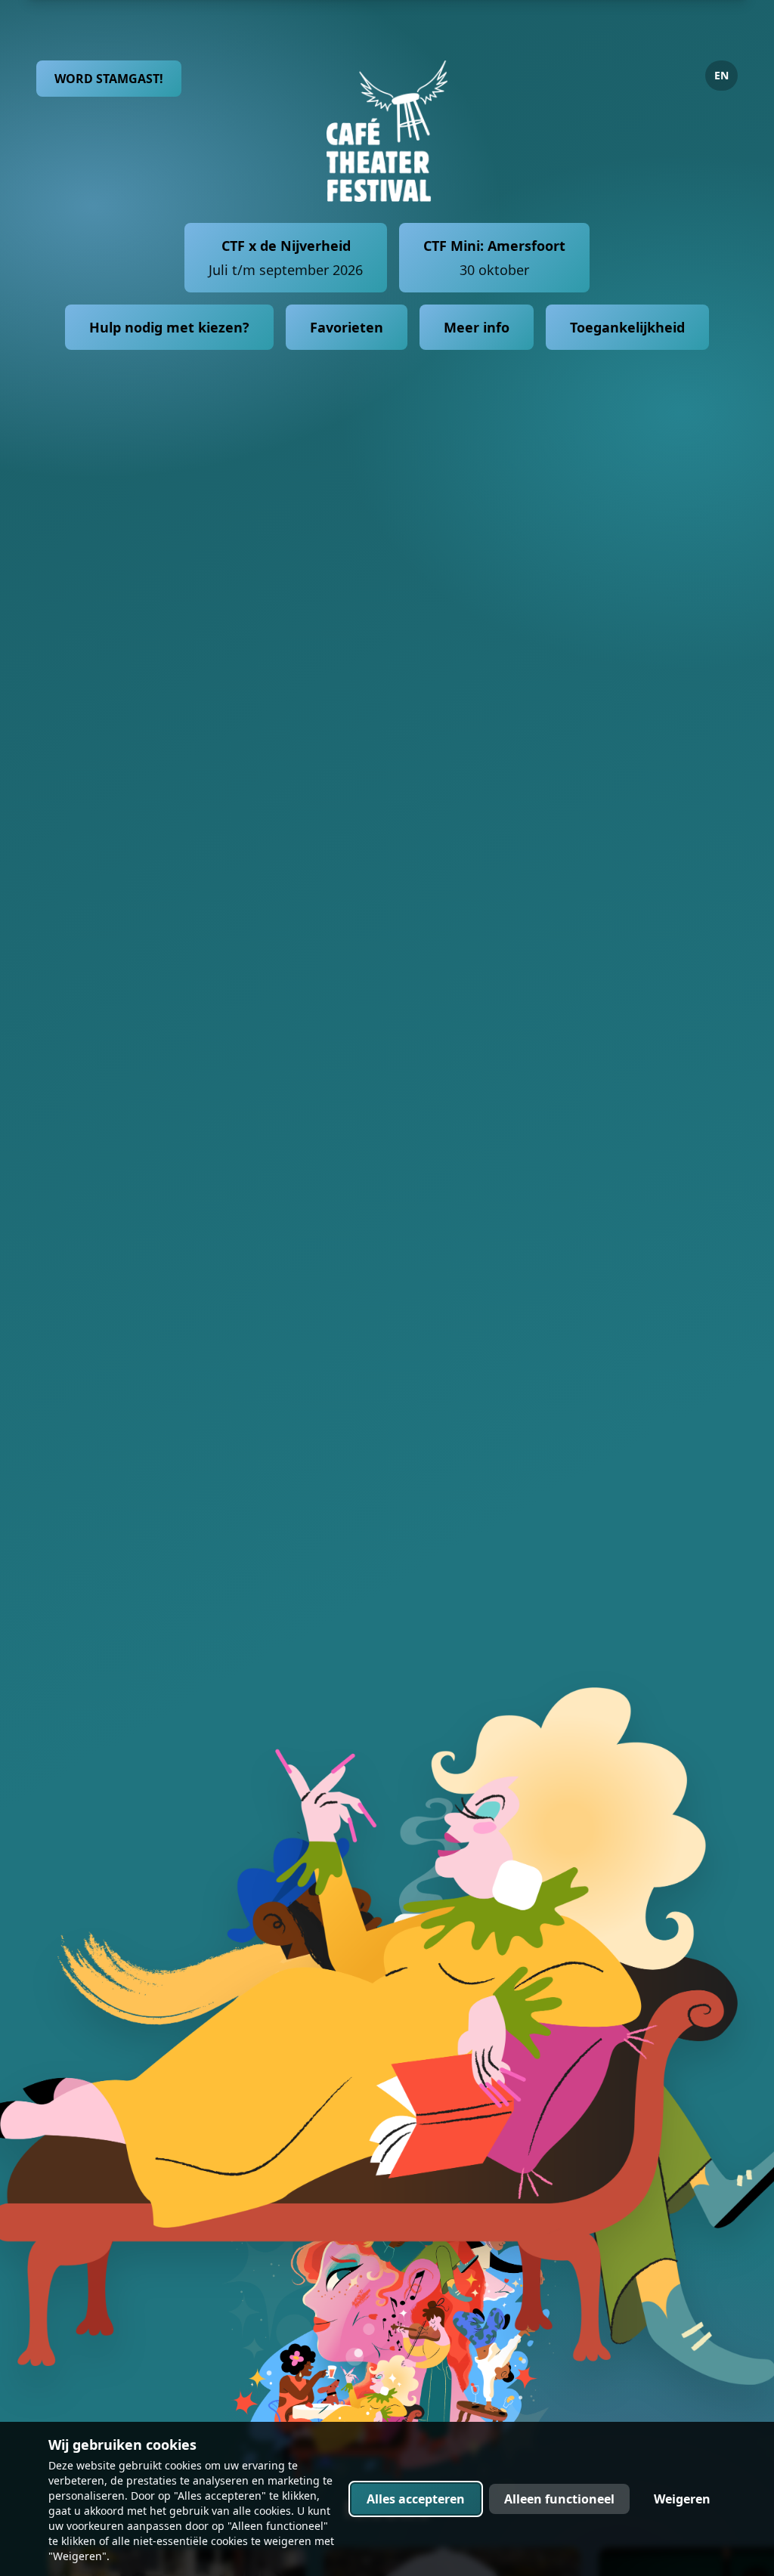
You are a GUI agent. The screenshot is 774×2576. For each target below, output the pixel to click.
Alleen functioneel (559, 2499)
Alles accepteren (416, 2499)
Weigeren (682, 2499)
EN (721, 75)
